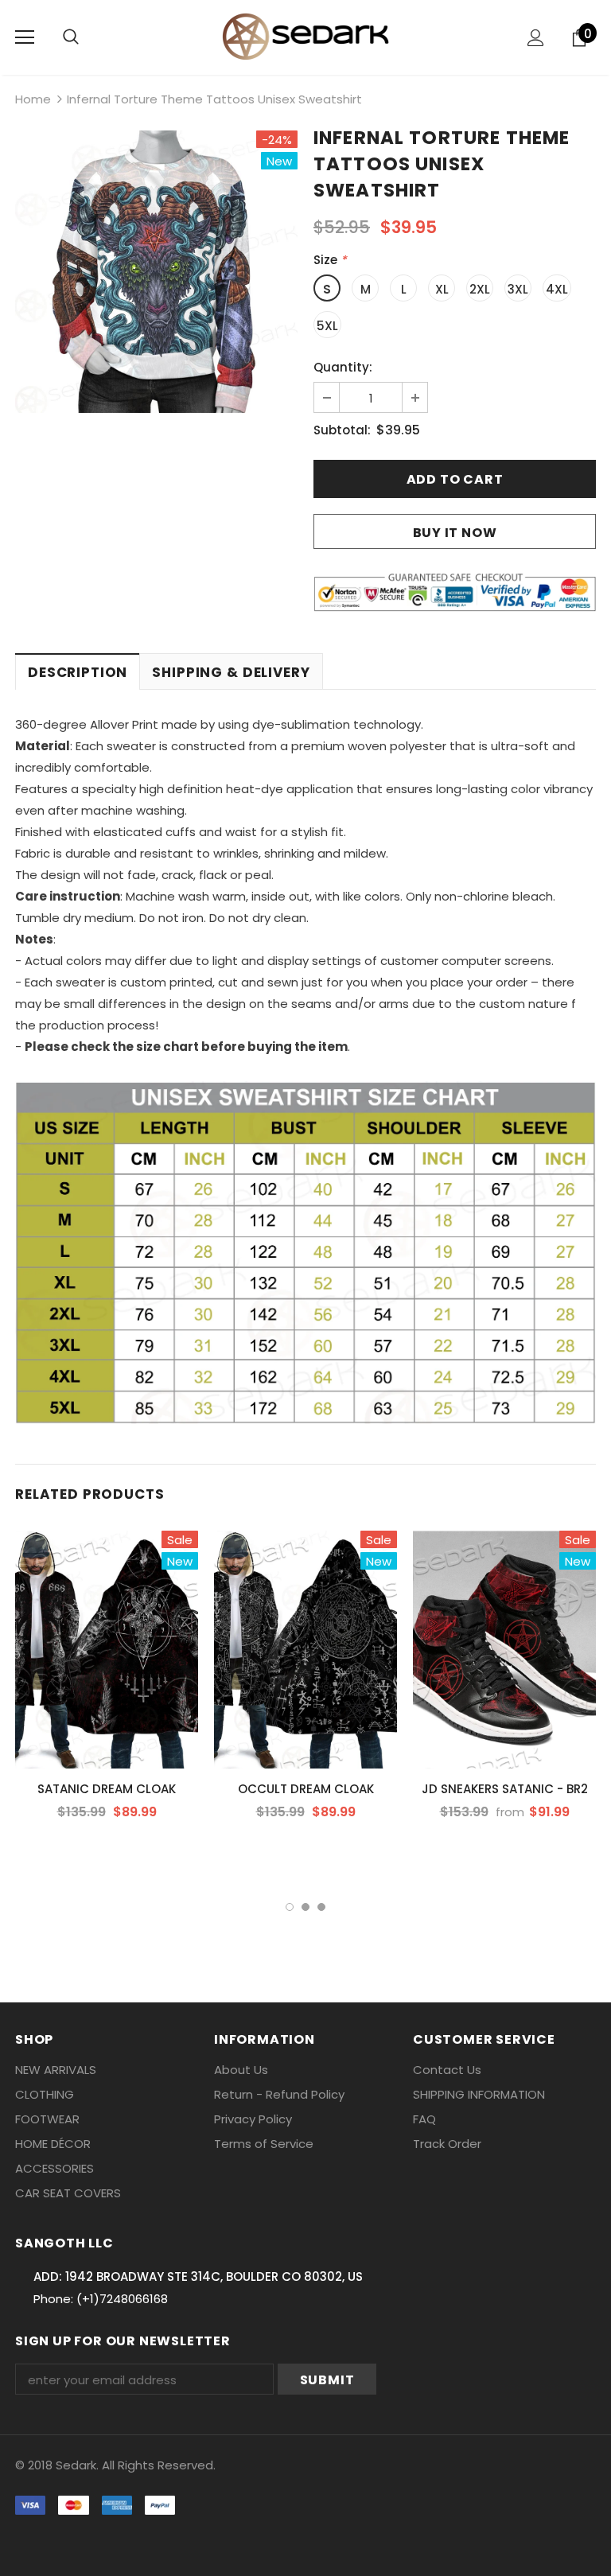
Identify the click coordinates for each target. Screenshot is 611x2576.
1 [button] (290, 1907)
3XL (518, 289)
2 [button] (305, 1907)
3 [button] (321, 1907)
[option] (156, 272)
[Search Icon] (71, 37)
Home (33, 99)
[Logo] (306, 37)
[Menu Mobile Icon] (25, 37)
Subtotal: (342, 430)
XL (442, 289)
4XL (557, 289)
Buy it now (455, 533)
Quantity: (343, 367)
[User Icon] (536, 38)
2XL (480, 289)
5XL (327, 326)
